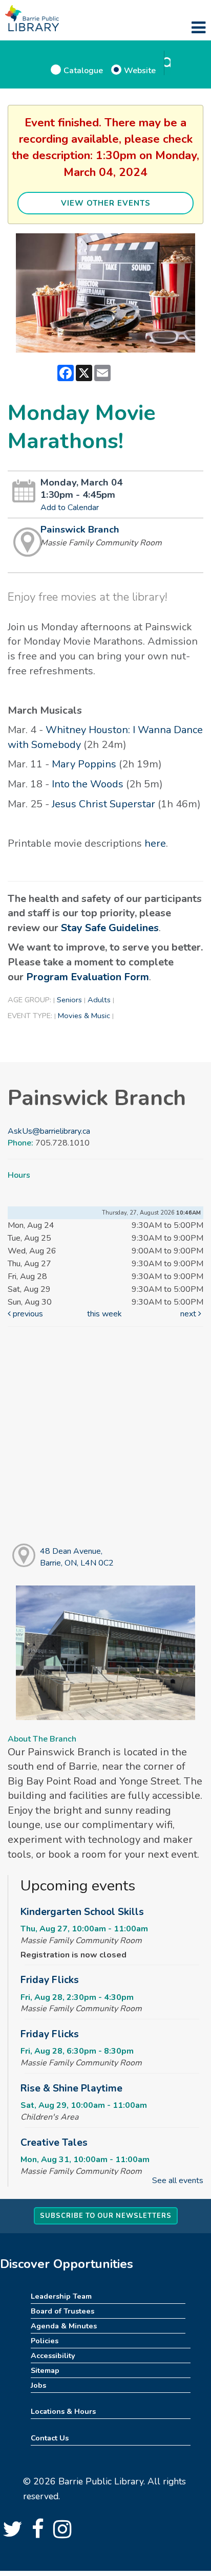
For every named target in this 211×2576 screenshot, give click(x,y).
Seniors (69, 1000)
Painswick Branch (80, 530)
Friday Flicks (50, 1980)
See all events (178, 2181)
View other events (106, 203)
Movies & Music (84, 1016)
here (155, 843)
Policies (45, 2341)
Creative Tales (54, 2143)
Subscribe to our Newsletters (106, 2216)
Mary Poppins (84, 764)
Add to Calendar (70, 508)
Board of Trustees (62, 2311)
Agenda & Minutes (64, 2326)
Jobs (38, 2385)
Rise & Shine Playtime (71, 2088)
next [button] (189, 1314)
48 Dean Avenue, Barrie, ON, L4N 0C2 (77, 1557)
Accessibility (53, 2355)
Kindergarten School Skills (82, 1912)
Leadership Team (61, 2296)
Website (140, 70)
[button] (198, 28)
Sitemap (45, 2370)
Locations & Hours (63, 2411)
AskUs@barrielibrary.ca (49, 1131)
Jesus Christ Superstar (103, 804)
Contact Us (50, 2438)
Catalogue (83, 70)
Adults (99, 1000)
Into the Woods (88, 784)
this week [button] (104, 1314)
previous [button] (27, 1314)
